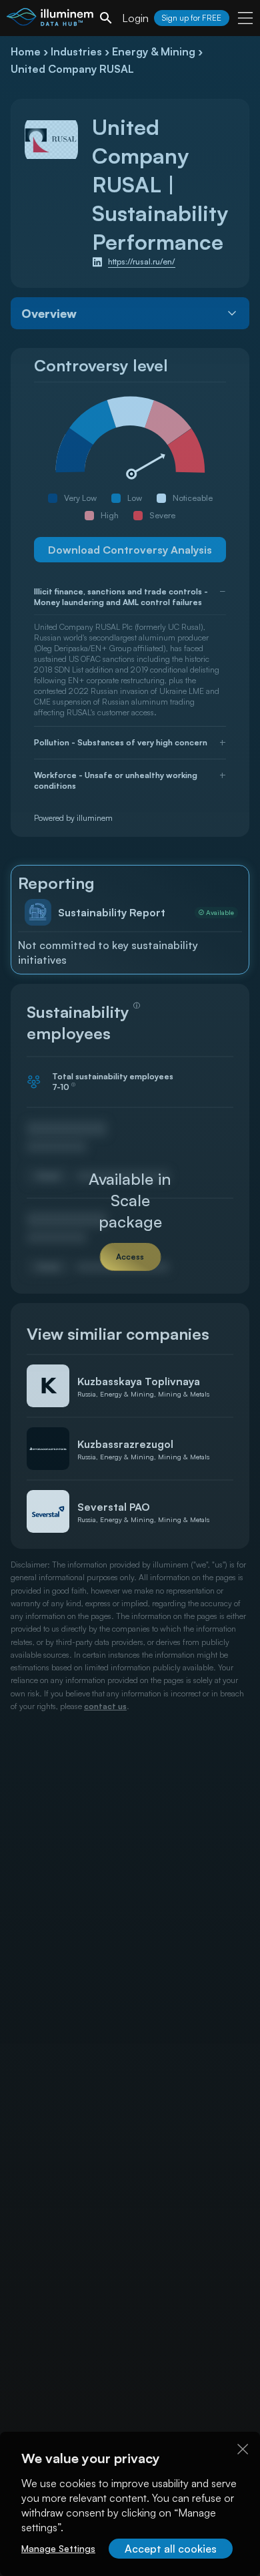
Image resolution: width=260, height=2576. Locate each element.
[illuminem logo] (50, 20)
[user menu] (245, 18)
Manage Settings (58, 2548)
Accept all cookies (171, 2549)
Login (135, 18)
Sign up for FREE (192, 18)
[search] (106, 18)
